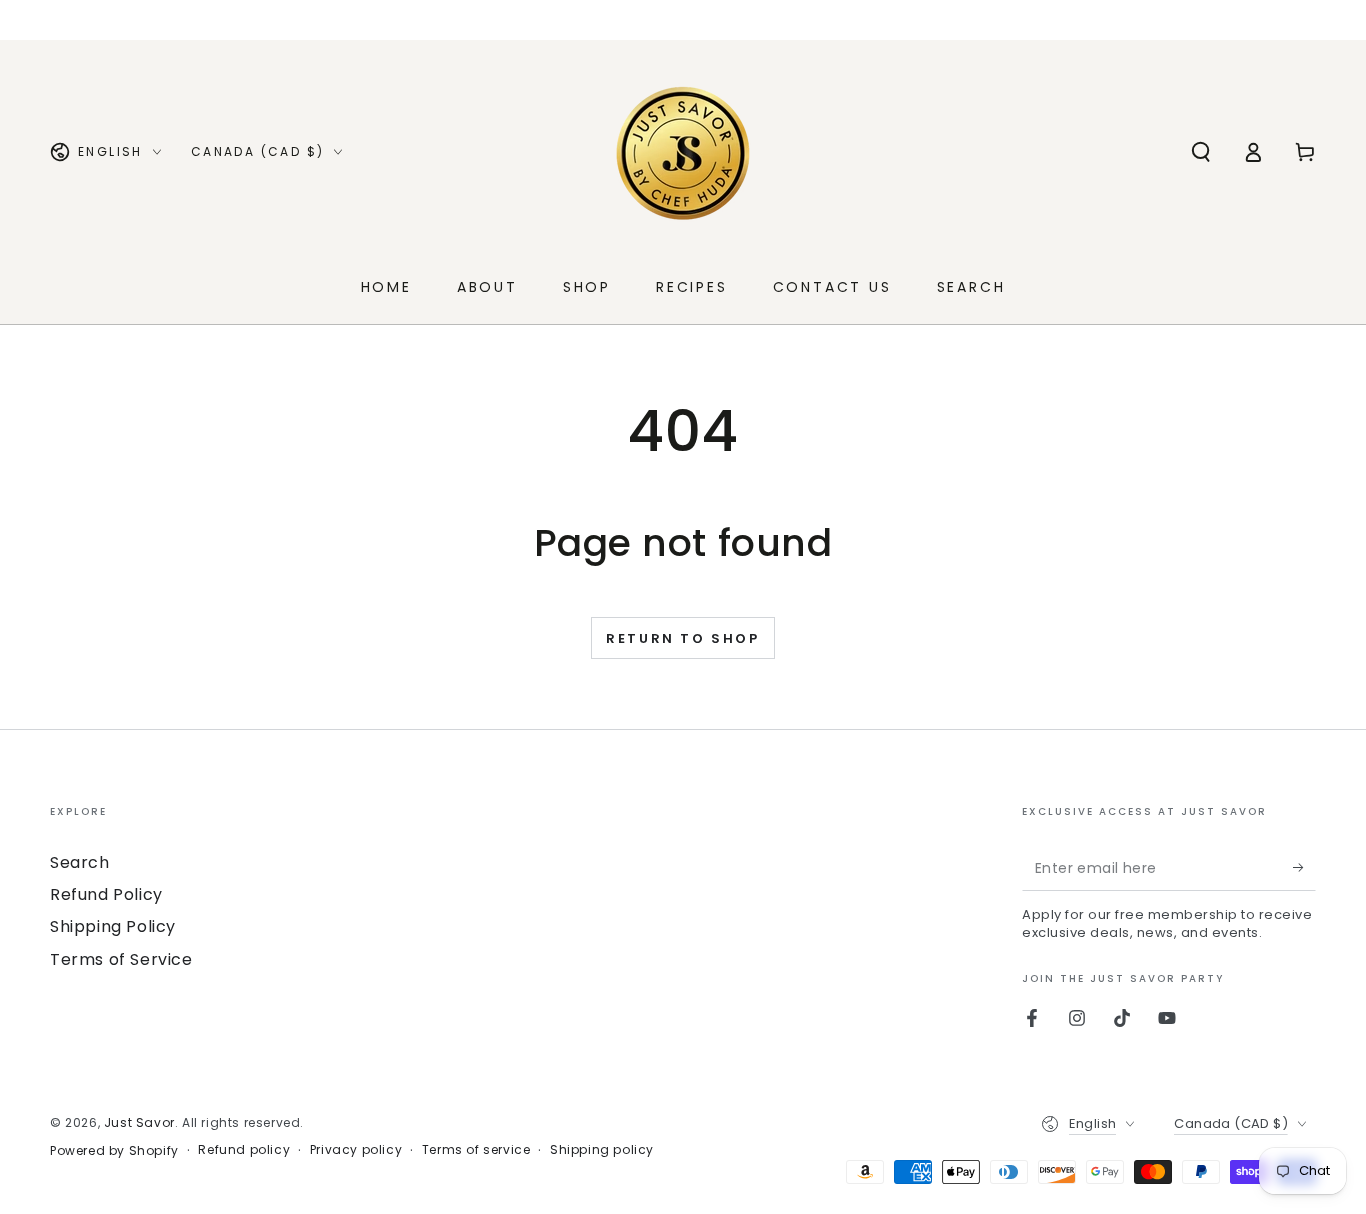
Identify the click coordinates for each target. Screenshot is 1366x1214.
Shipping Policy (113, 926)
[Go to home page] (683, 152)
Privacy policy (356, 1150)
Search (80, 862)
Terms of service (476, 1150)
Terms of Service (121, 959)
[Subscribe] (1304, 868)
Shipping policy (602, 1150)
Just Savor (139, 1122)
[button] (1201, 152)
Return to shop (682, 638)
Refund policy (244, 1150)
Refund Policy (106, 894)
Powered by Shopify (114, 1151)
